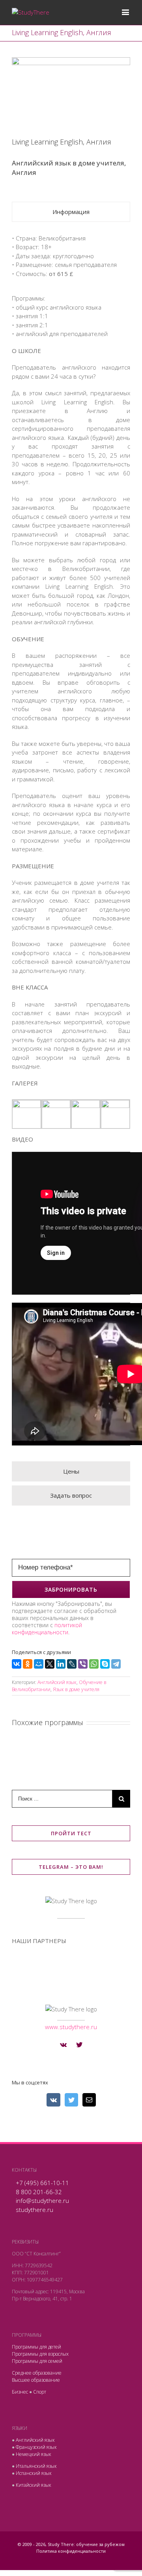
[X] (50, 1664)
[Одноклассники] (28, 1664)
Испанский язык (34, 2473)
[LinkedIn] (61, 1664)
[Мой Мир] (39, 1664)
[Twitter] (79, 2045)
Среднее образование (37, 2373)
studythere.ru (35, 2210)
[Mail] (89, 2100)
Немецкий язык (34, 2454)
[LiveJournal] (72, 1664)
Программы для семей (37, 2361)
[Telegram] (116, 1664)
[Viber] (83, 1664)
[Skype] (105, 1664)
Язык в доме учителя (76, 1689)
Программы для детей (36, 2347)
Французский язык (36, 2447)
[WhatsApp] (94, 1664)
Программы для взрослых (40, 2354)
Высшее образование (36, 2380)
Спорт (40, 2392)
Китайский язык (34, 2485)
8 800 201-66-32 (39, 2192)
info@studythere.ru (42, 2200)
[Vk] (63, 2045)
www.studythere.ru (71, 2027)
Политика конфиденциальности (71, 2551)
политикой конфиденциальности (47, 1629)
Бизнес (20, 2392)
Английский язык (57, 1682)
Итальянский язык (36, 2466)
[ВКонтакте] (17, 1664)
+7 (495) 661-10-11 (42, 2183)
